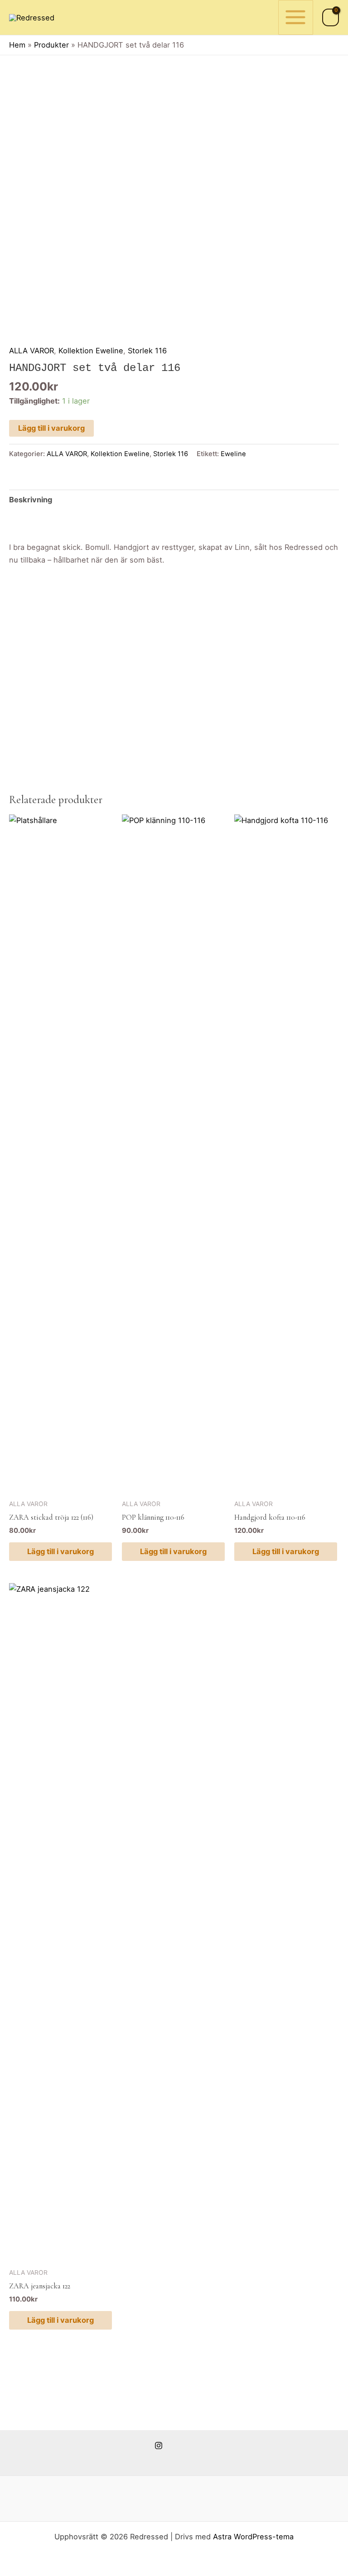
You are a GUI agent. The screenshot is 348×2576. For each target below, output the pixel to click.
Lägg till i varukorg (51, 428)
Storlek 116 (147, 351)
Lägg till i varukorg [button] (60, 1551)
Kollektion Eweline (91, 351)
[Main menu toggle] (296, 17)
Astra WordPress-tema (253, 2537)
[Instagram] (159, 2446)
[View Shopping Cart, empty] (331, 17)
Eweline (233, 454)
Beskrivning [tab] (31, 500)
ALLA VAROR (31, 351)
